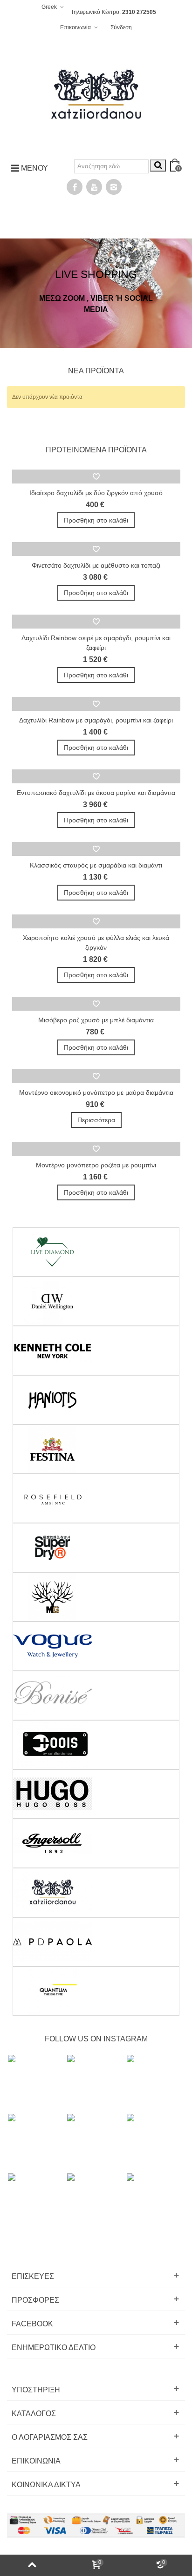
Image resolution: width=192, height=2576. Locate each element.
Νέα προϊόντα (96, 371)
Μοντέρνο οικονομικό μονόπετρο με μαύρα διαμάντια (96, 1093)
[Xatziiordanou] (96, 1893)
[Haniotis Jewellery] (96, 1400)
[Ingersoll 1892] (96, 1843)
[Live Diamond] (96, 1252)
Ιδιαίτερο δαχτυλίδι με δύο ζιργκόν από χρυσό (96, 493)
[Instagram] (114, 187)
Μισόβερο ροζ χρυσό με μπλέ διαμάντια (96, 1020)
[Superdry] (96, 1548)
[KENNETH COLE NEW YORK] (96, 1351)
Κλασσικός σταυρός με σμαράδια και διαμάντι (96, 865)
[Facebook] (75, 187)
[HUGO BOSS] (96, 1794)
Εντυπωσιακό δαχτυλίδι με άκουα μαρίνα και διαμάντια (96, 793)
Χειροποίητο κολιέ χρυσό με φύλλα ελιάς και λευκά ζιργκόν (96, 943)
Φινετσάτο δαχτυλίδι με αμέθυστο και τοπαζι (96, 565)
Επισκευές (33, 2276)
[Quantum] (96, 1991)
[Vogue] (96, 1646)
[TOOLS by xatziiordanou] (96, 1745)
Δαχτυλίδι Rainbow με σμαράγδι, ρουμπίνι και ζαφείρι (96, 720)
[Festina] (96, 1449)
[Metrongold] (96, 1597)
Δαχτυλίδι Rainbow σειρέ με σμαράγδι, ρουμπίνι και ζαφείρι (96, 643)
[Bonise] (96, 1695)
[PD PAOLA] (96, 1942)
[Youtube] (94, 187)
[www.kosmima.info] (96, 95)
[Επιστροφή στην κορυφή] (32, 2565)
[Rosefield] (96, 1498)
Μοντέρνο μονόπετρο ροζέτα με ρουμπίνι (96, 1165)
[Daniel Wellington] (96, 1301)
